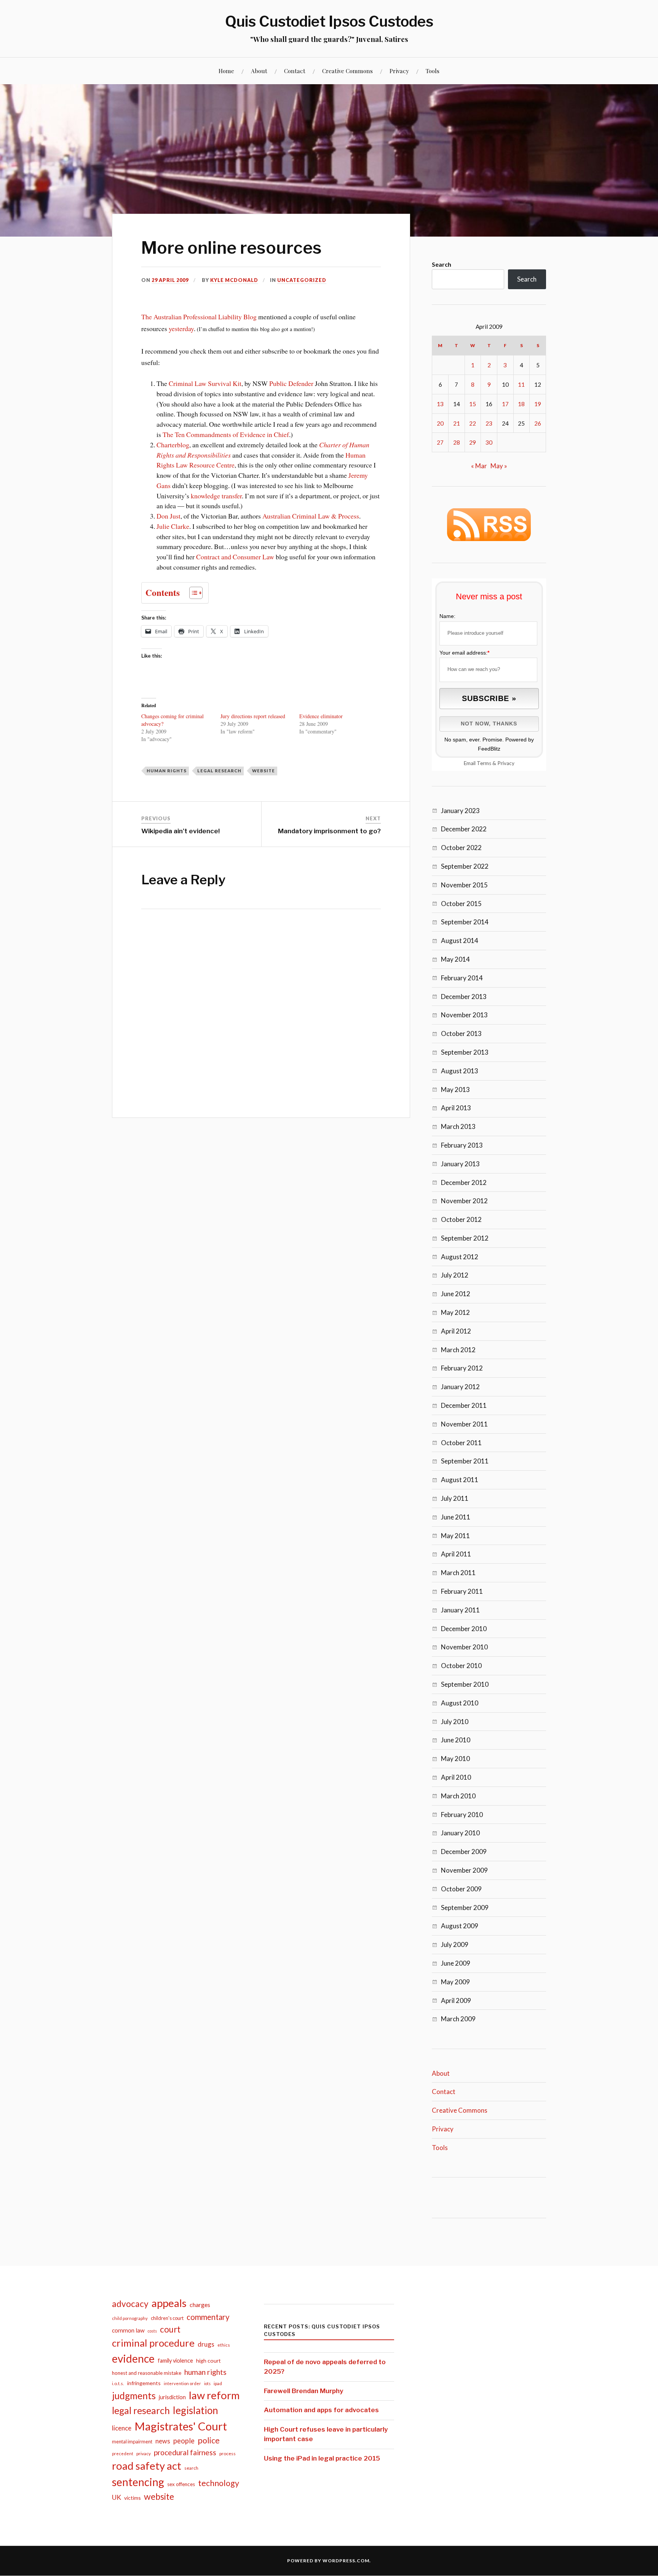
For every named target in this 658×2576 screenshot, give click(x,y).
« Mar (479, 466)
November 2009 (464, 1870)
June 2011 (456, 1517)
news (163, 2441)
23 (489, 423)
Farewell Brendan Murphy (303, 2391)
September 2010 (465, 1684)
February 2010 (462, 1815)
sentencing (138, 2482)
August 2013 (460, 1071)
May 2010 (455, 1759)
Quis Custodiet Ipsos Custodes (329, 21)
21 (457, 423)
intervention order (182, 2383)
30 (489, 442)
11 (521, 384)
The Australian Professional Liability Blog (199, 317)
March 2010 (458, 1796)
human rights (167, 771)
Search (442, 264)
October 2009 (461, 1889)
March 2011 (458, 1573)
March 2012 (458, 1350)
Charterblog (173, 445)
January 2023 (460, 811)
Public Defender (291, 383)
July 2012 (455, 1275)
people (184, 2441)
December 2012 (464, 1182)
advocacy (130, 2304)
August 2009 (460, 1926)
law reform (214, 2395)
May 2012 (455, 1312)
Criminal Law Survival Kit (205, 383)
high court (208, 2361)
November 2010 (464, 1647)
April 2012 (456, 1331)
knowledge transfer (216, 496)
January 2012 (460, 1387)
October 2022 (461, 848)
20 (440, 423)
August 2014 (460, 941)
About (259, 71)
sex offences (181, 2484)
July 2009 (455, 1944)
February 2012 (462, 1368)
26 (538, 423)
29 (473, 442)
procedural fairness (185, 2452)
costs (152, 2331)
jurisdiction (172, 2397)
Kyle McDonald (234, 280)
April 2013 (456, 1108)
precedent (123, 2454)
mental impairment (132, 2442)
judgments (134, 2396)
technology (219, 2483)
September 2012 (465, 1238)
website (264, 771)
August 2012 (460, 1257)
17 (505, 404)
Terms (484, 763)
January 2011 (460, 1610)
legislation (196, 2410)
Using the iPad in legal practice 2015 (322, 2458)
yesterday (181, 328)
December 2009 (464, 1852)
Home (226, 71)
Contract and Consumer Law (235, 557)
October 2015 (461, 904)
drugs (206, 2344)
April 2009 (456, 2000)
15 (473, 404)
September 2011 (465, 1461)
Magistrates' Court (181, 2426)
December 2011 (464, 1405)
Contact (295, 71)
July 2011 (455, 1498)
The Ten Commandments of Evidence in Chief (226, 434)
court (170, 2329)
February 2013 (462, 1145)
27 (440, 442)
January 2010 (460, 1833)
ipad (218, 2383)
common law (128, 2330)
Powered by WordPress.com (328, 2561)
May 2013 (455, 1089)
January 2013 (460, 1164)
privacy (144, 2454)
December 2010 (464, 1629)
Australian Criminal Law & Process (311, 516)
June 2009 (456, 1963)
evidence (133, 2358)
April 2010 (456, 1777)
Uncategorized (302, 280)
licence (122, 2428)
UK (117, 2497)
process (228, 2454)
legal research (219, 771)
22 (473, 423)
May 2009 (455, 1982)
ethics (224, 2345)
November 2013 (464, 1015)
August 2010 (460, 1703)
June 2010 (456, 1740)
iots (207, 2383)
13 (440, 404)
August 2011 (460, 1480)
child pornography (130, 2318)
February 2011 (462, 1591)
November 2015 (464, 885)
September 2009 (465, 1908)
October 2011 (461, 1443)
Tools (433, 71)
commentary (208, 2317)
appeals (169, 2303)
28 (457, 442)
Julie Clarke (173, 526)
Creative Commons (347, 71)
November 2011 (464, 1424)
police (209, 2440)
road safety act (147, 2466)
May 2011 (455, 1536)
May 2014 (455, 959)
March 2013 (458, 1126)
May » (499, 466)
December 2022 (464, 829)
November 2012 (464, 1201)
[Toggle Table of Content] (192, 593)
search (191, 2468)
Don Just (168, 516)
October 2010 (461, 1666)
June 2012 (456, 1294)
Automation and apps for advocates (321, 2410)
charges (200, 2305)
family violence (175, 2361)
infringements (144, 2383)
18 (521, 404)
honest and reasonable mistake (147, 2373)
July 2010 (455, 1722)
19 (538, 404)
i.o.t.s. (118, 2383)
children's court (167, 2318)
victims (133, 2498)
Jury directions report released (253, 716)
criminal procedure (153, 2343)
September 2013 (465, 1052)
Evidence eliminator (321, 716)
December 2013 (464, 997)
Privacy (399, 71)
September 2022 (465, 866)
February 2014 (462, 978)
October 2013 (461, 1033)
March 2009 (458, 2019)
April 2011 (456, 1554)
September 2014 (465, 922)
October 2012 (461, 1219)
